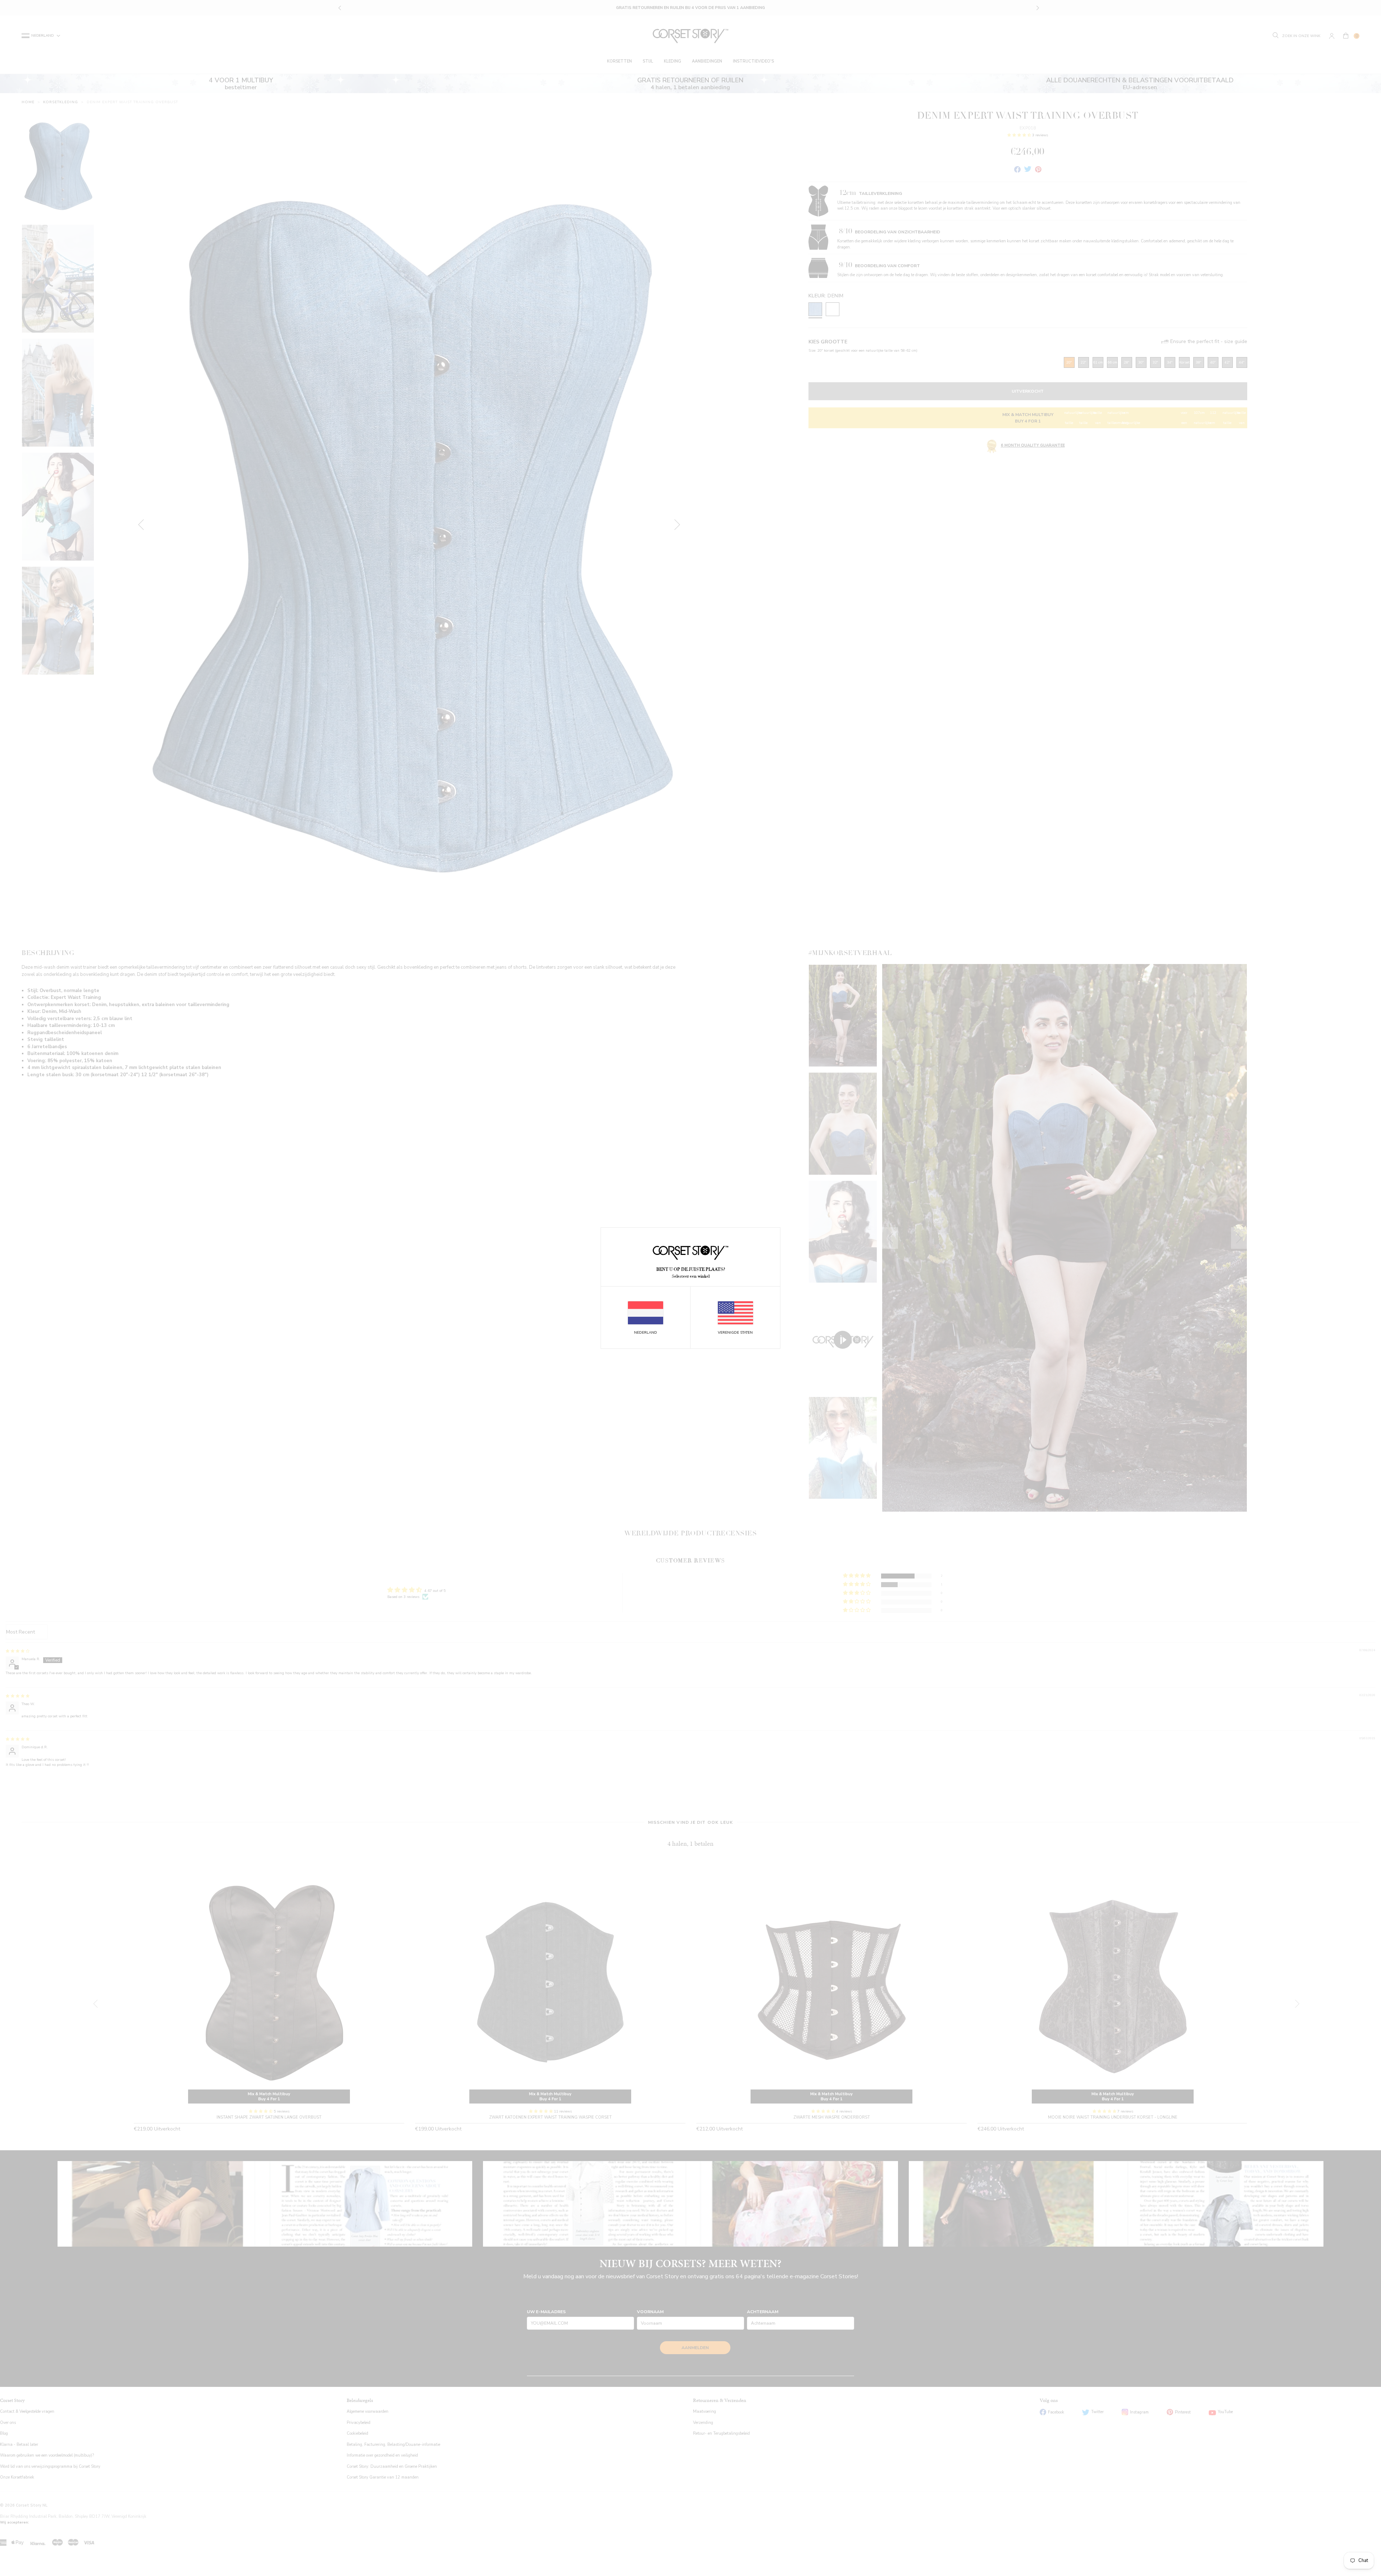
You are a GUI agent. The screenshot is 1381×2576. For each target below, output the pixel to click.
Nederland (646, 1333)
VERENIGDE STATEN (735, 1333)
